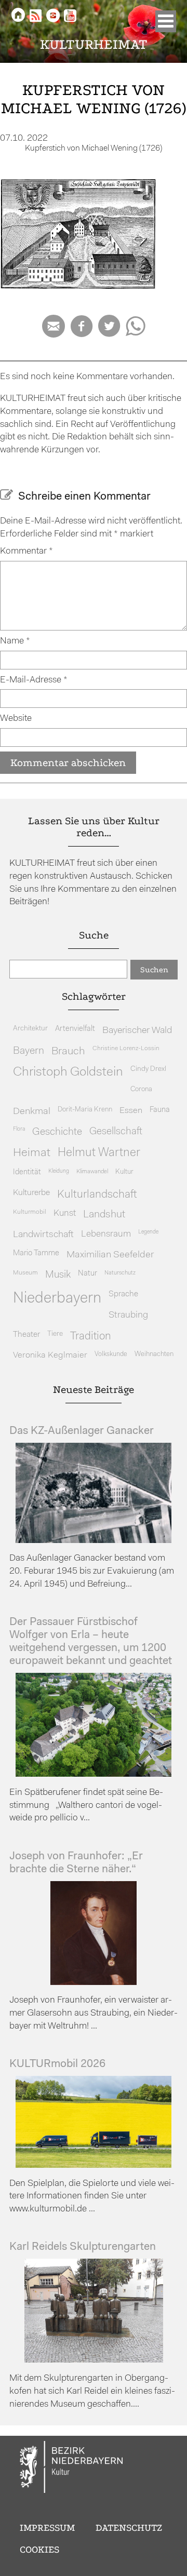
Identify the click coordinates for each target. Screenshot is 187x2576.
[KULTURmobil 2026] (94, 2165)
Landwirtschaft (43, 1235)
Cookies (39, 2550)
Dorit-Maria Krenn (85, 1110)
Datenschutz (129, 2528)
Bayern (29, 1051)
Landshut (104, 1215)
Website (16, 719)
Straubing (128, 1316)
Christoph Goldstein (68, 1072)
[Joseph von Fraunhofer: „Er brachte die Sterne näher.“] (94, 1983)
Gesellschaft (116, 1132)
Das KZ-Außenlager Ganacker (82, 1431)
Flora (19, 1129)
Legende (148, 1232)
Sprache (123, 1294)
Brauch (68, 1051)
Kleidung (59, 1171)
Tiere (55, 1334)
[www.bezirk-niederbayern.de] (72, 2468)
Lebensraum (106, 1234)
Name (15, 641)
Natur (88, 1274)
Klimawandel (92, 1172)
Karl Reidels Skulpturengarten (83, 2247)
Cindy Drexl (148, 1069)
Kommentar (26, 551)
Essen (131, 1111)
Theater (26, 1335)
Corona (141, 1089)
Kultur (124, 1172)
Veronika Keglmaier (50, 1355)
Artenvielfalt (75, 1029)
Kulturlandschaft (97, 1195)
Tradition (91, 1337)
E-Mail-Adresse (34, 680)
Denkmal (32, 1112)
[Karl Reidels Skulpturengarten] (94, 2360)
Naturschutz (120, 1273)
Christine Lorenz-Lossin (126, 1049)
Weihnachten (154, 1354)
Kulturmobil (30, 1212)
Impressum (47, 2528)
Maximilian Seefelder (110, 1255)
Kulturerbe (31, 1193)
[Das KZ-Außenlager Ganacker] (94, 1541)
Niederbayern (57, 1299)
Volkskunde (111, 1354)
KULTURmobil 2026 (57, 2064)
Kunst (65, 1213)
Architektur (30, 1029)
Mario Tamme (36, 1253)
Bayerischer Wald (137, 1031)
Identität (27, 1172)
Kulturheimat (94, 44)
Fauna (160, 1110)
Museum (25, 1273)
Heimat (32, 1153)
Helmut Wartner (99, 1153)
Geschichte (57, 1132)
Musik (58, 1275)
